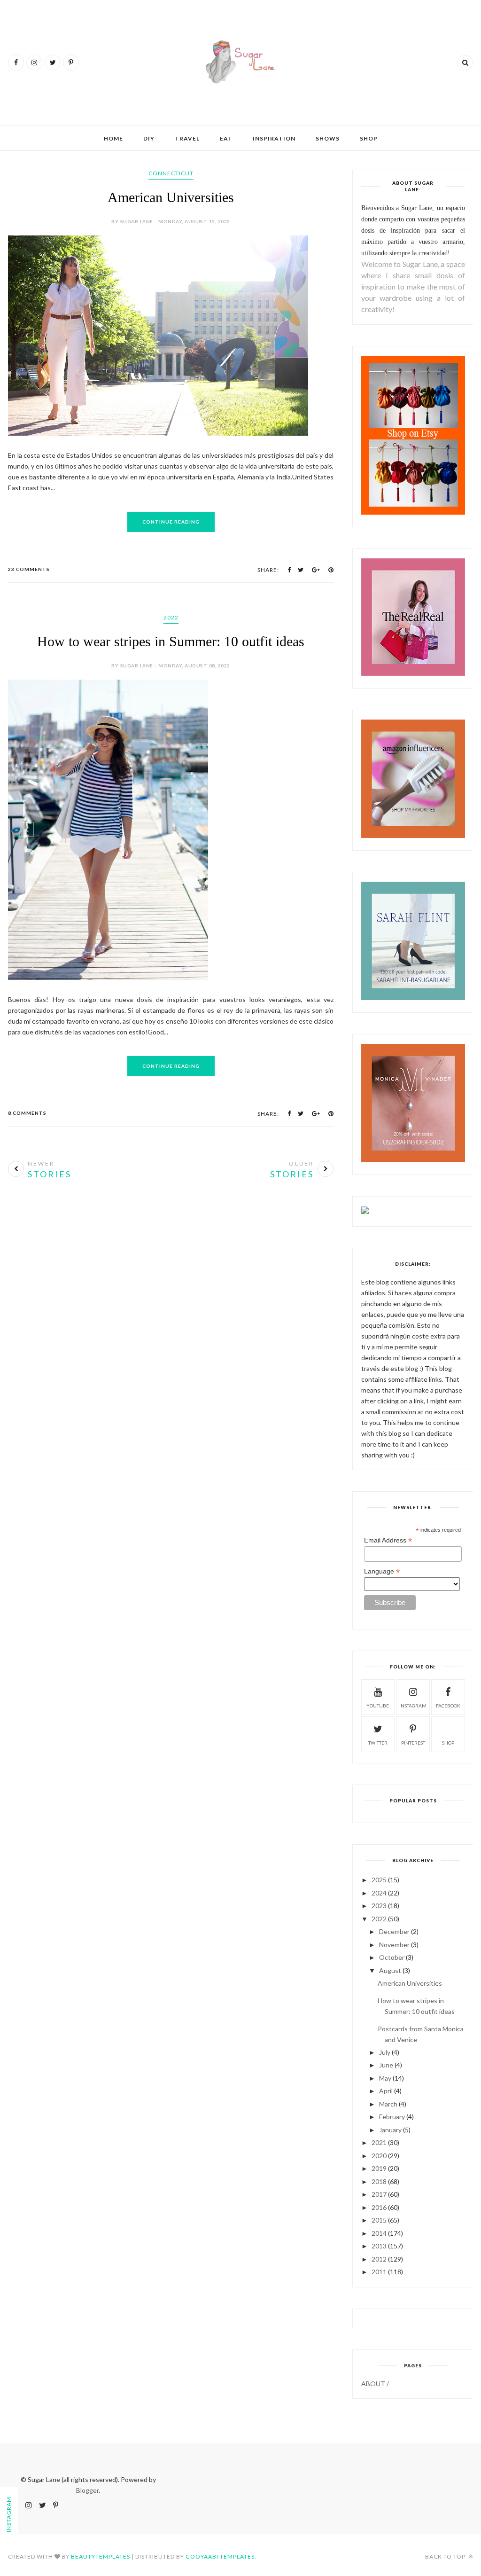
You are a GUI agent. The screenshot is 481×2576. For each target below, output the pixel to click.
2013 (379, 2246)
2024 (379, 1893)
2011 (379, 2272)
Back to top (446, 2556)
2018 (379, 2181)
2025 (379, 1880)
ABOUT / (375, 2384)
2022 (171, 617)
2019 (379, 2168)
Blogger (87, 2490)
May (385, 2078)
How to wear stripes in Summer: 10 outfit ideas (171, 641)
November (394, 1945)
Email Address (388, 1540)
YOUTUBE (378, 1706)
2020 (379, 2156)
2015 (379, 2220)
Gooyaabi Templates (220, 2556)
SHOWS (328, 138)
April (386, 2091)
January (390, 2130)
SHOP (369, 138)
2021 (379, 2142)
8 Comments (27, 1113)
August (390, 1970)
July (385, 2052)
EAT (226, 138)
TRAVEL (187, 138)
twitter (378, 1743)
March (388, 2104)
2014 (379, 2233)
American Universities (171, 197)
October (392, 1957)
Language (382, 1571)
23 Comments (29, 569)
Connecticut (171, 173)
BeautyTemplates (101, 2556)
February (392, 2117)
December (394, 1931)
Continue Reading (171, 522)
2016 (379, 2207)
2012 (379, 2259)
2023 (379, 1906)
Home (113, 138)
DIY (149, 138)
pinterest (413, 1743)
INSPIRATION (274, 138)
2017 (379, 2194)
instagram (413, 1706)
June (386, 2065)
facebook (448, 1706)
